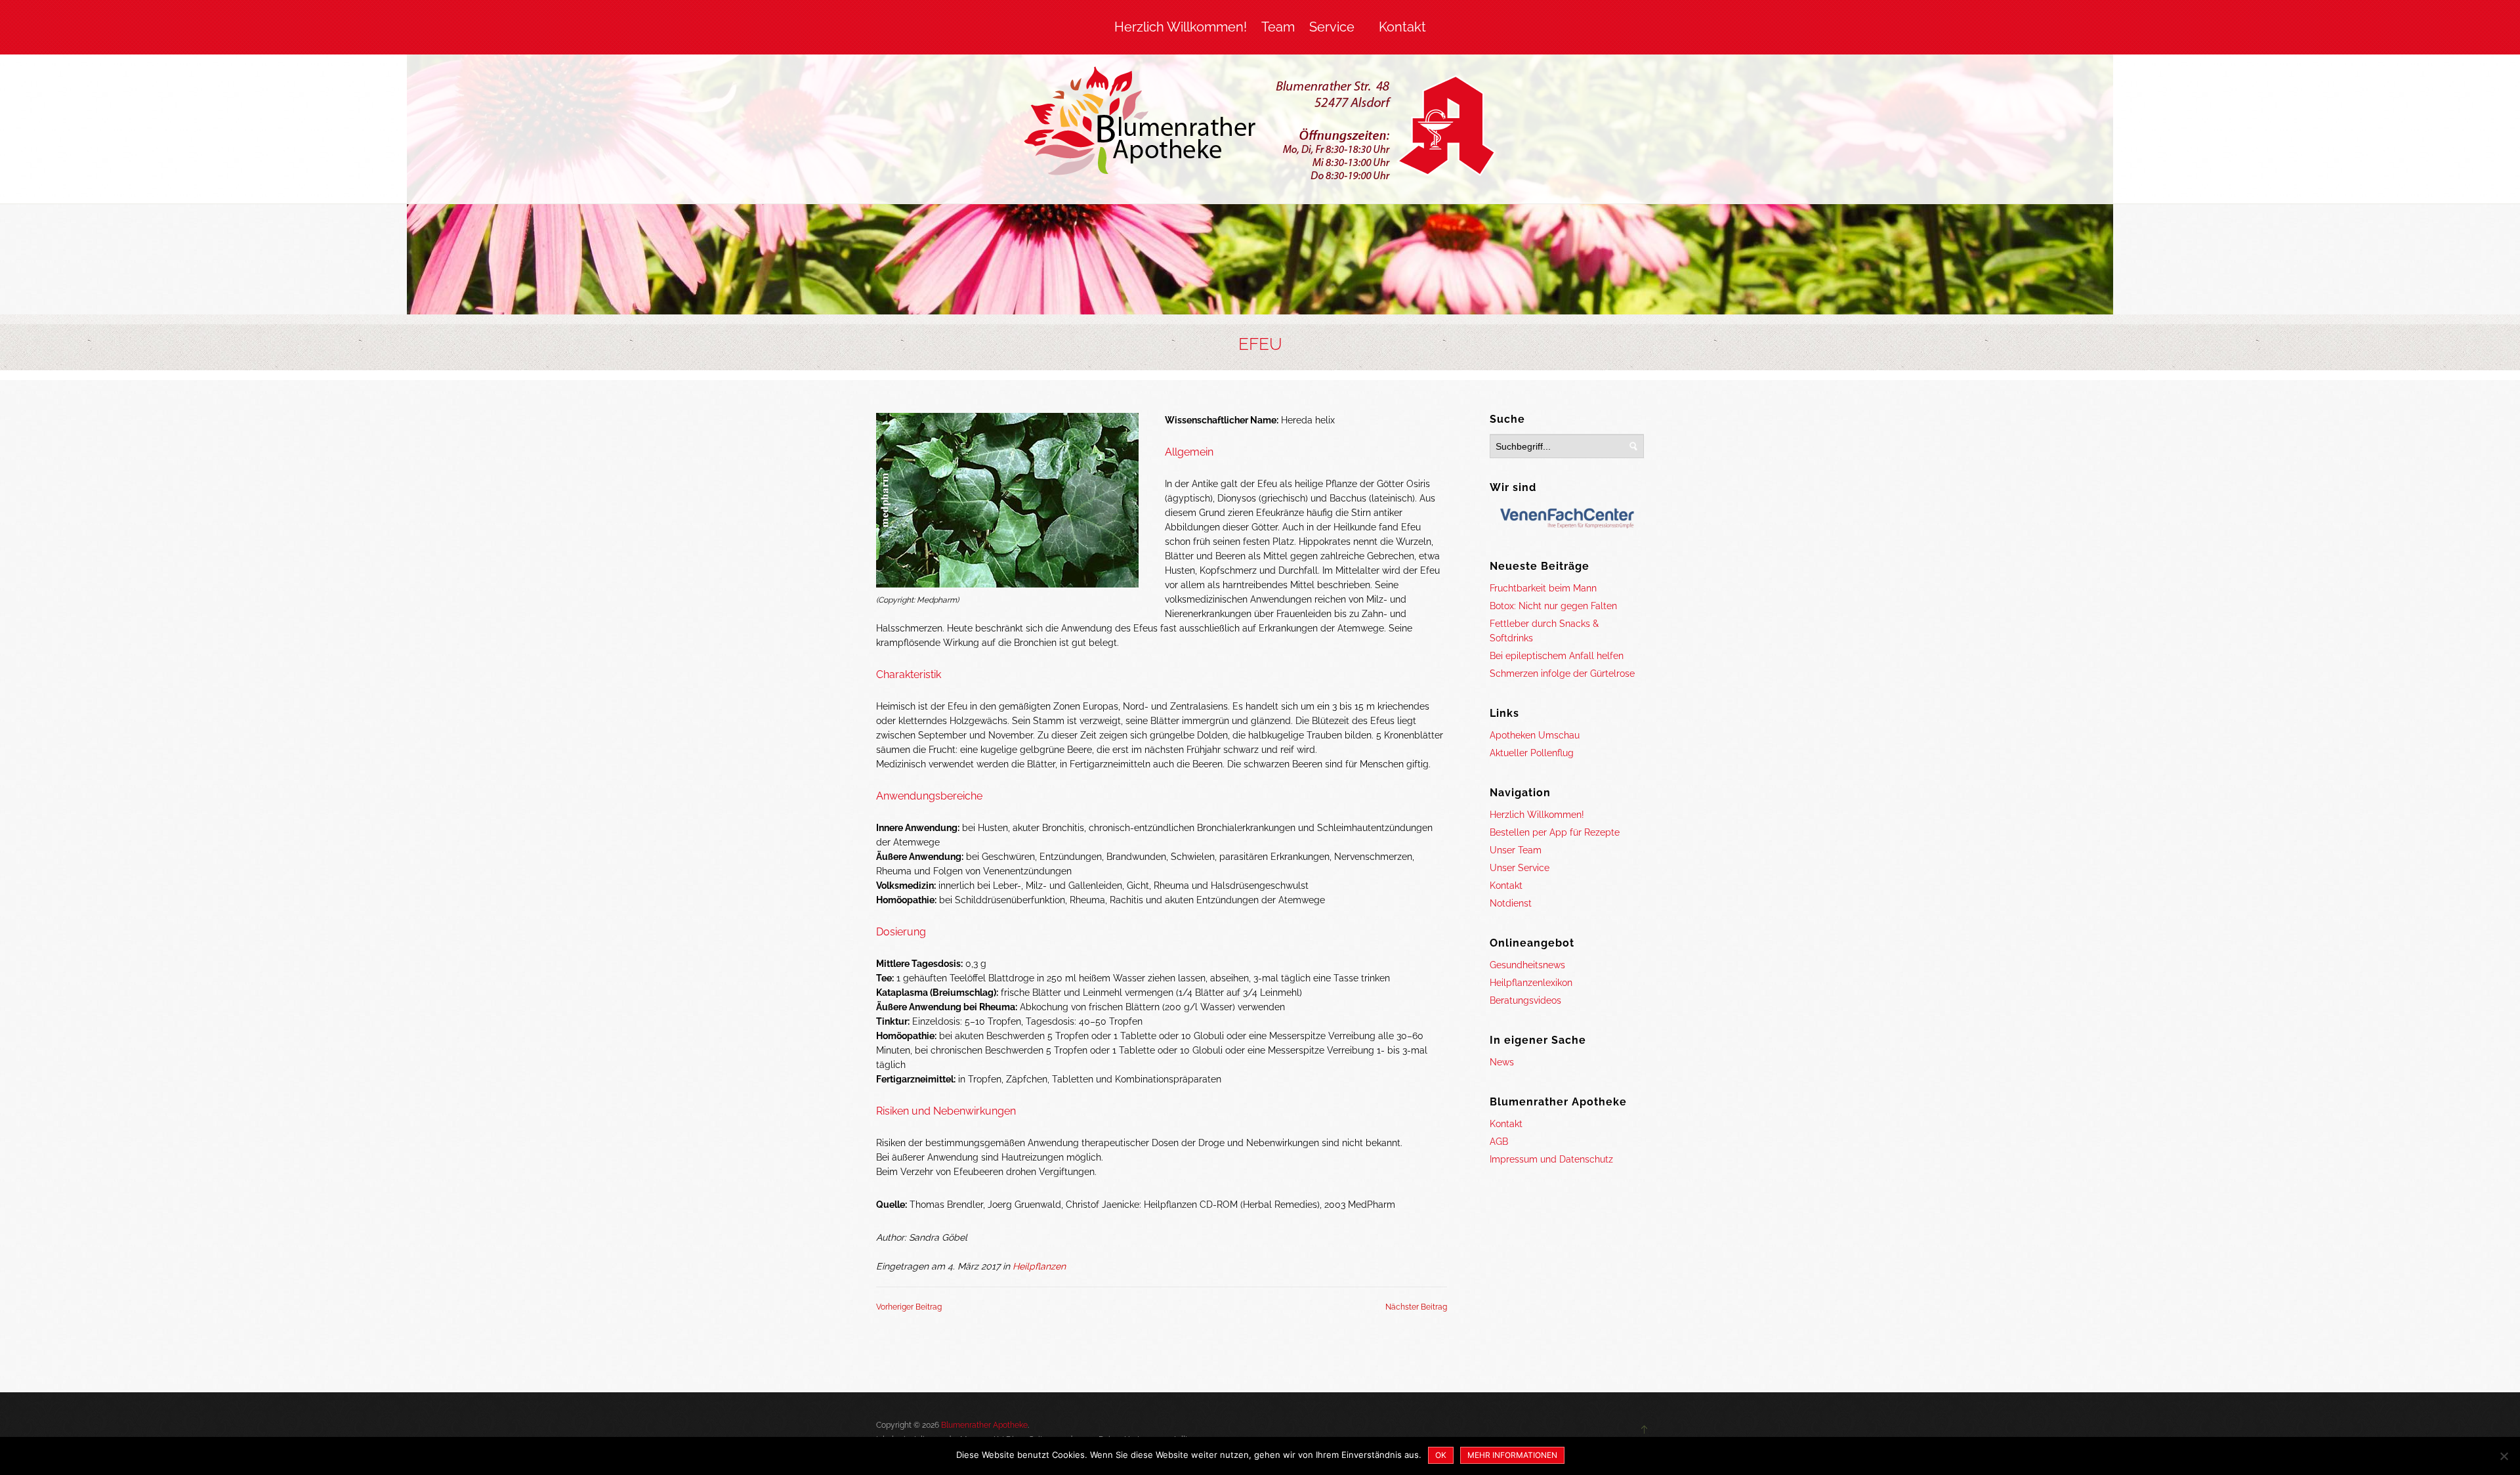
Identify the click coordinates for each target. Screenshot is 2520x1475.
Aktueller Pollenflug (1532, 753)
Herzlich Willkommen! (1181, 27)
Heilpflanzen (1039, 1266)
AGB (1499, 1142)
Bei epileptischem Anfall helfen (1557, 656)
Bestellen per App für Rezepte (1555, 832)
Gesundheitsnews (1527, 965)
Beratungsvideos (1525, 1000)
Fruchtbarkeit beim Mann (1543, 588)
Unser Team (1516, 850)
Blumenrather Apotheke (984, 1425)
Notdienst (1511, 903)
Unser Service (1520, 868)
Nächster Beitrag (1416, 1307)
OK (1441, 1455)
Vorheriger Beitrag (909, 1307)
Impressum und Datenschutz (1551, 1159)
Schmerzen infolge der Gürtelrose (1562, 673)
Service (1332, 27)
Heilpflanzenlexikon (1531, 983)
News (1502, 1062)
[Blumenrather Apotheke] (1260, 126)
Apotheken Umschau (1535, 735)
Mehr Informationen (1512, 1455)
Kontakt (1402, 27)
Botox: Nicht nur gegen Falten (1553, 606)
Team (1278, 27)
